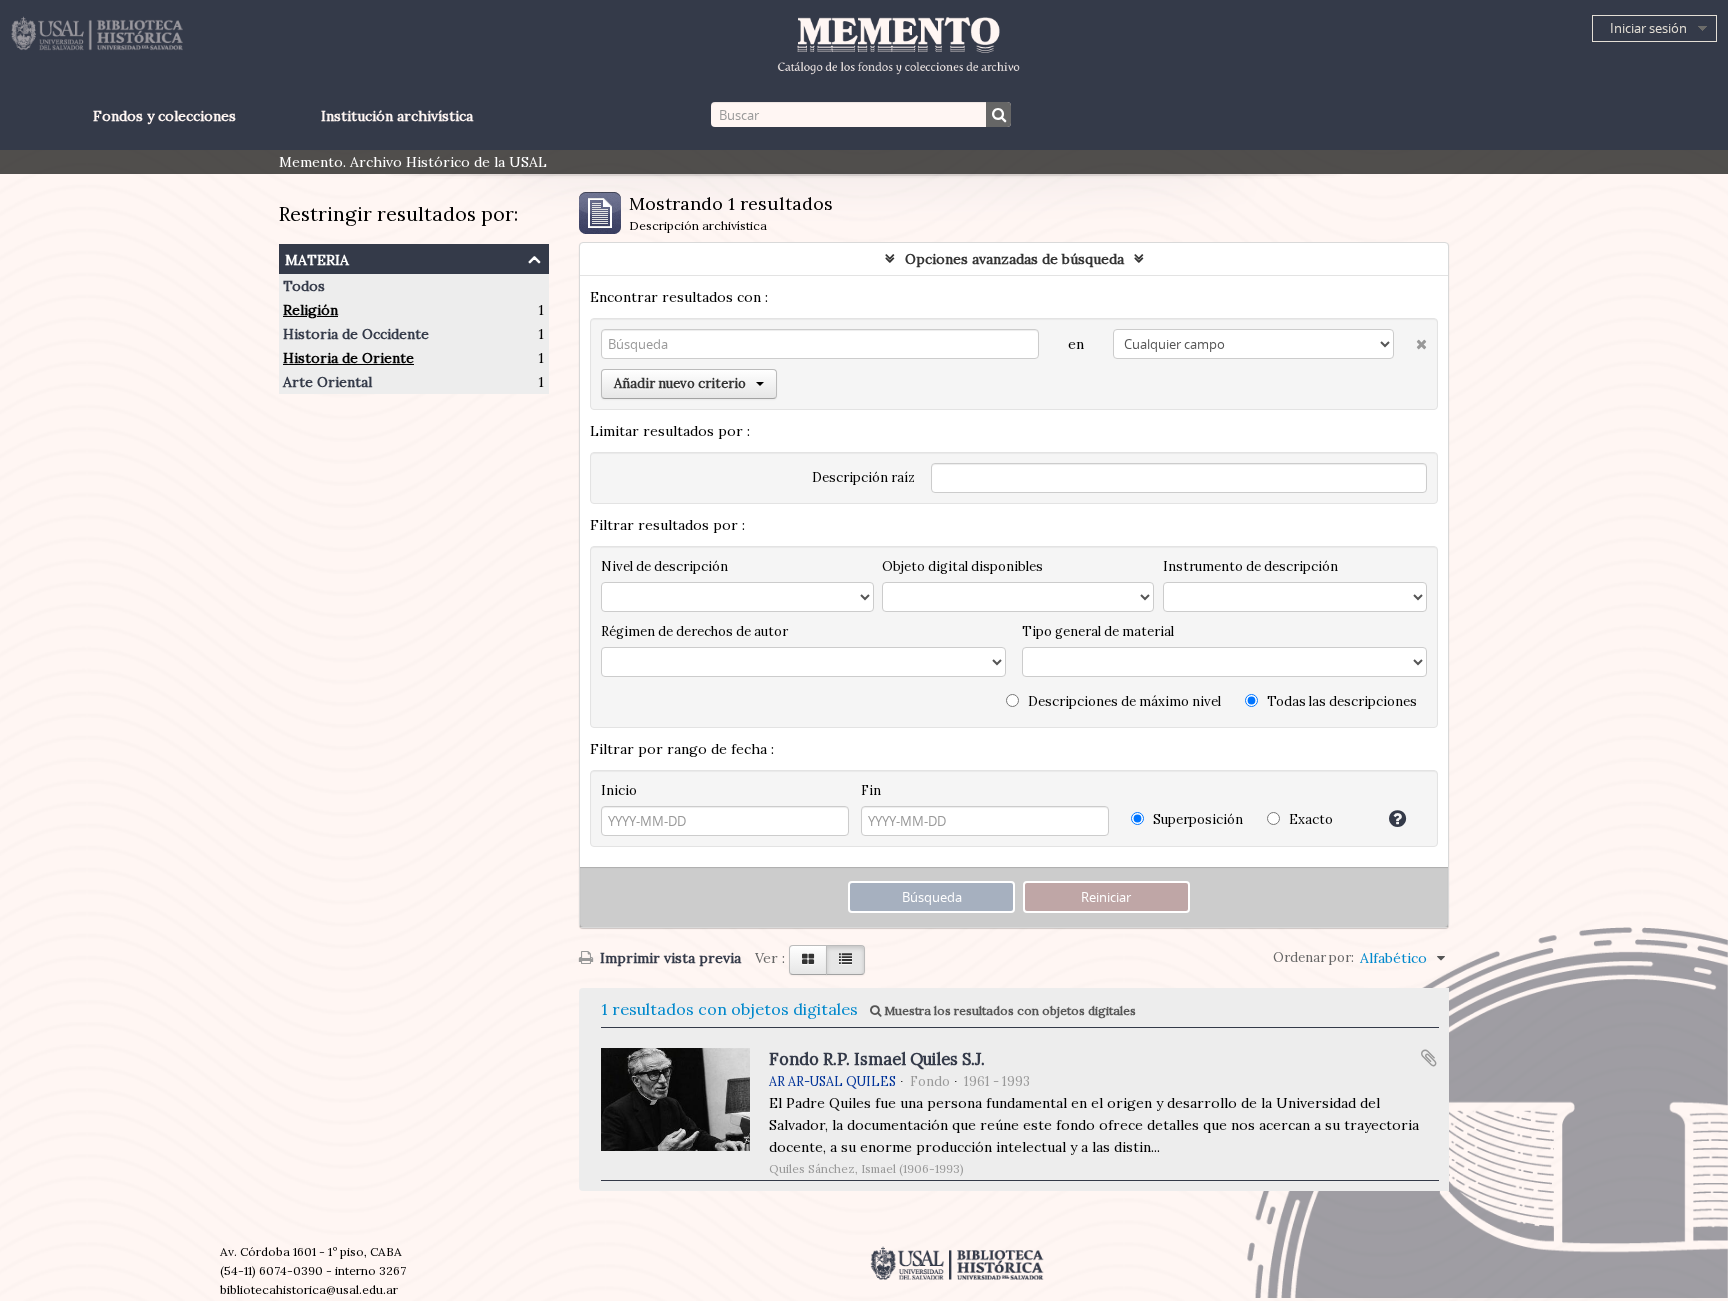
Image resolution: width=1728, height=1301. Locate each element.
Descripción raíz (863, 477)
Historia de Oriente (348, 358)
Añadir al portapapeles (1429, 1058)
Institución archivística (397, 116)
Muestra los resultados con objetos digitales (1008, 1010)
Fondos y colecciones (164, 116)
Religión (310, 310)
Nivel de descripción (664, 566)
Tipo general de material (1098, 631)
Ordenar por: (1313, 957)
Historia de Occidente (356, 334)
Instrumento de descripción (1250, 566)
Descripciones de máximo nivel (1123, 701)
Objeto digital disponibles (962, 566)
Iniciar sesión (1648, 28)
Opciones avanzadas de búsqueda (1014, 259)
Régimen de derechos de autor (694, 631)
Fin (871, 790)
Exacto (1309, 819)
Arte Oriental (327, 382)
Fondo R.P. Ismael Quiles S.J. (877, 1059)
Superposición (1196, 819)
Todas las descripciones (1340, 701)
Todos (304, 286)
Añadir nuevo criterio (680, 383)
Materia (317, 257)
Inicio (619, 790)
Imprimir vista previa (668, 958)
